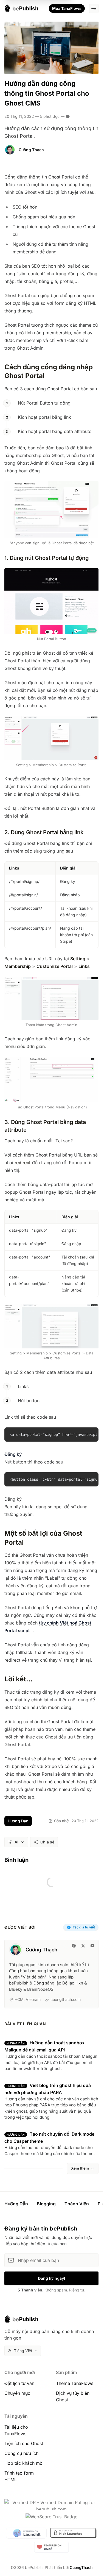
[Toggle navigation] (94, 8)
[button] (16, 1842)
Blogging (46, 2204)
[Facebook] (74, 1946)
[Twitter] (83, 1946)
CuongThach (81, 2567)
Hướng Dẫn (18, 1821)
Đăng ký (13, 1454)
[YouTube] (92, 1946)
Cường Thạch (31, 150)
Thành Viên (77, 2204)
